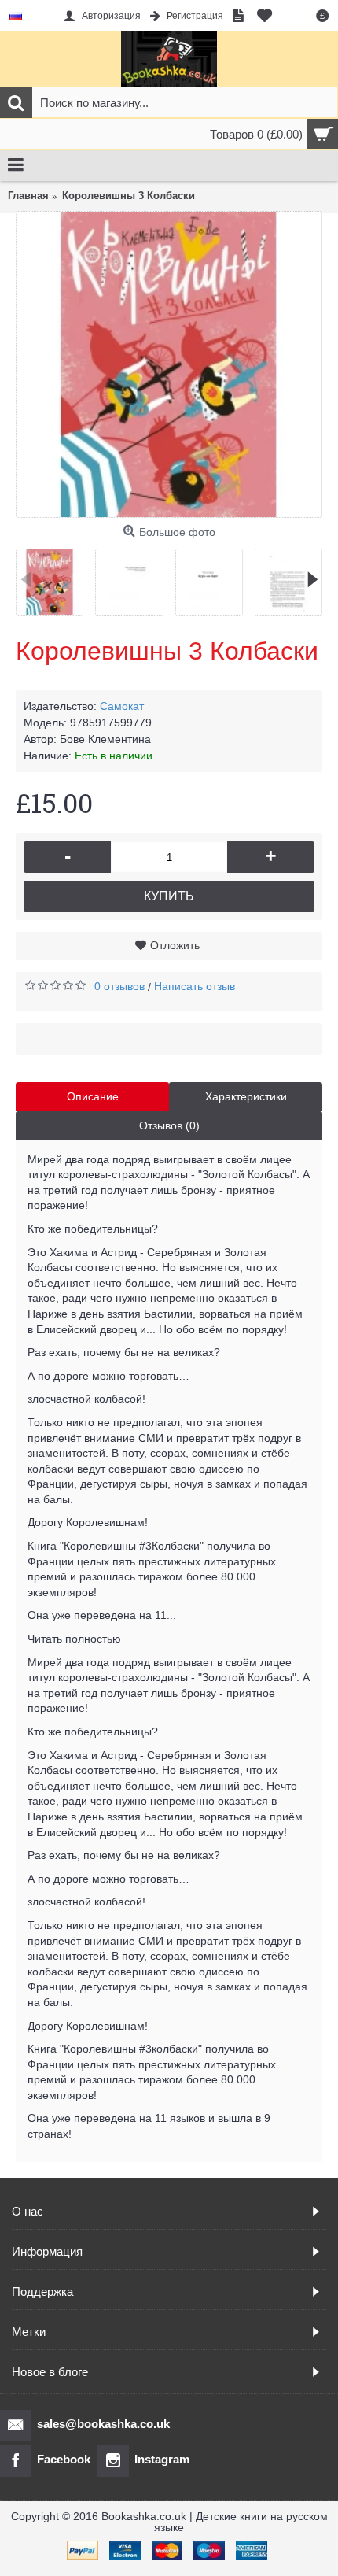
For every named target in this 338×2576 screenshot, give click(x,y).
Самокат (122, 706)
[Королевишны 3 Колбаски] (169, 364)
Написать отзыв (195, 986)
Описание (93, 1096)
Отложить (175, 945)
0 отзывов (119, 986)
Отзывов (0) (169, 1125)
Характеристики (246, 1096)
